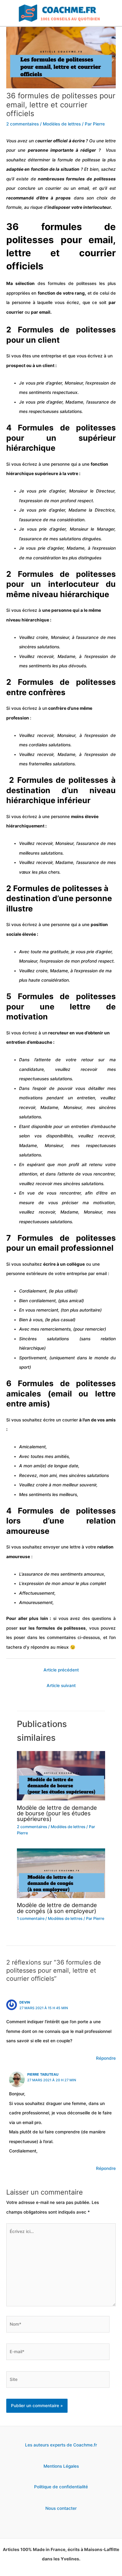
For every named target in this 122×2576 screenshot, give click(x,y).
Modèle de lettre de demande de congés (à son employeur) (57, 1908)
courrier (53, 188)
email (82, 188)
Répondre (106, 2058)
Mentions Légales (61, 2466)
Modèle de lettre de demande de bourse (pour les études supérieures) (57, 1813)
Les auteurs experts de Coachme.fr (61, 2445)
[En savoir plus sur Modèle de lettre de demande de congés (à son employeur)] (61, 1873)
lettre (110, 141)
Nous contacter (61, 2508)
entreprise (77, 1273)
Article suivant (61, 1685)
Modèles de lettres (62, 124)
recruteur (58, 1033)
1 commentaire (31, 1919)
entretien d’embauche (29, 1042)
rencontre (103, 1174)
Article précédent (61, 1670)
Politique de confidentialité (61, 2487)
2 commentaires (23, 124)
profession (18, 718)
